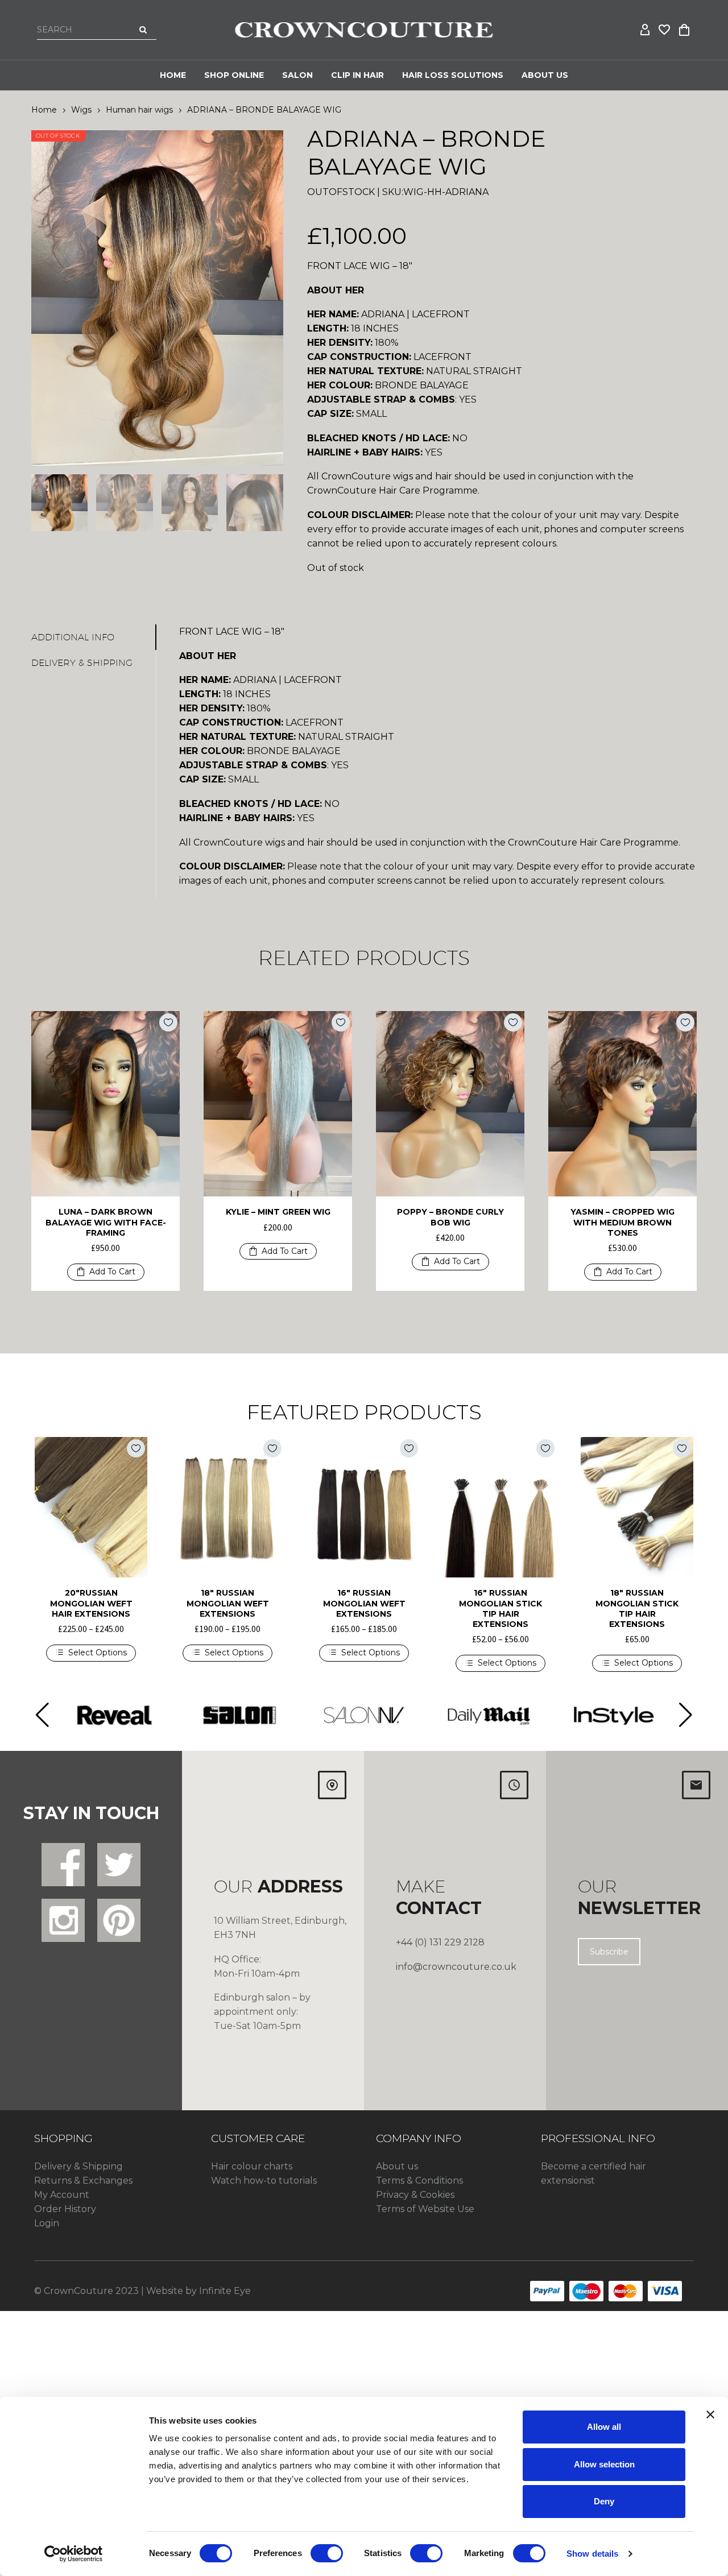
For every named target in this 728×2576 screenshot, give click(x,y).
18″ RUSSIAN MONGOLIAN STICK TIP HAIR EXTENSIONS (637, 1608)
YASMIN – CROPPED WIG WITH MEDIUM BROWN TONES (622, 1222)
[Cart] (684, 30)
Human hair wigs (139, 110)
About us (397, 2166)
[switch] (327, 2553)
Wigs (81, 110)
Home (173, 75)
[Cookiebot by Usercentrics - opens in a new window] (74, 2554)
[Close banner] (710, 2415)
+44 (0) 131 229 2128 (440, 1942)
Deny (604, 2501)
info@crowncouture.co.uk (456, 1967)
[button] (106, 1272)
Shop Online (234, 75)
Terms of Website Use (425, 2209)
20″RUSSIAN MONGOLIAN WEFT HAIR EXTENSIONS (91, 1603)
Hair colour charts (252, 2166)
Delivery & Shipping (78, 2166)
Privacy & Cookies (415, 2195)
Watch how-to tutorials (264, 2181)
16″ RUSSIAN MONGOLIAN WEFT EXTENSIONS (364, 1603)
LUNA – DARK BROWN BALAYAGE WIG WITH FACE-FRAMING (106, 1222)
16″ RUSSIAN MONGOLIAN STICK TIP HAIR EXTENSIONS (500, 1608)
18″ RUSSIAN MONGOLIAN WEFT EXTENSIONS (228, 1603)
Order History (65, 2209)
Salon (297, 75)
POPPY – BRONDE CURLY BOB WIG (450, 1217)
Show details (592, 2554)
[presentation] (45, 298)
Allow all (604, 2427)
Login (47, 2223)
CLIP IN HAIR (357, 75)
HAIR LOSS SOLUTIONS (453, 75)
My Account (62, 2195)
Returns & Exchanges (83, 2181)
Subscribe (609, 1952)
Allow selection (604, 2464)
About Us (545, 75)
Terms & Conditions (419, 2181)
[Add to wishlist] (168, 1022)
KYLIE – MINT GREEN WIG (278, 1212)
